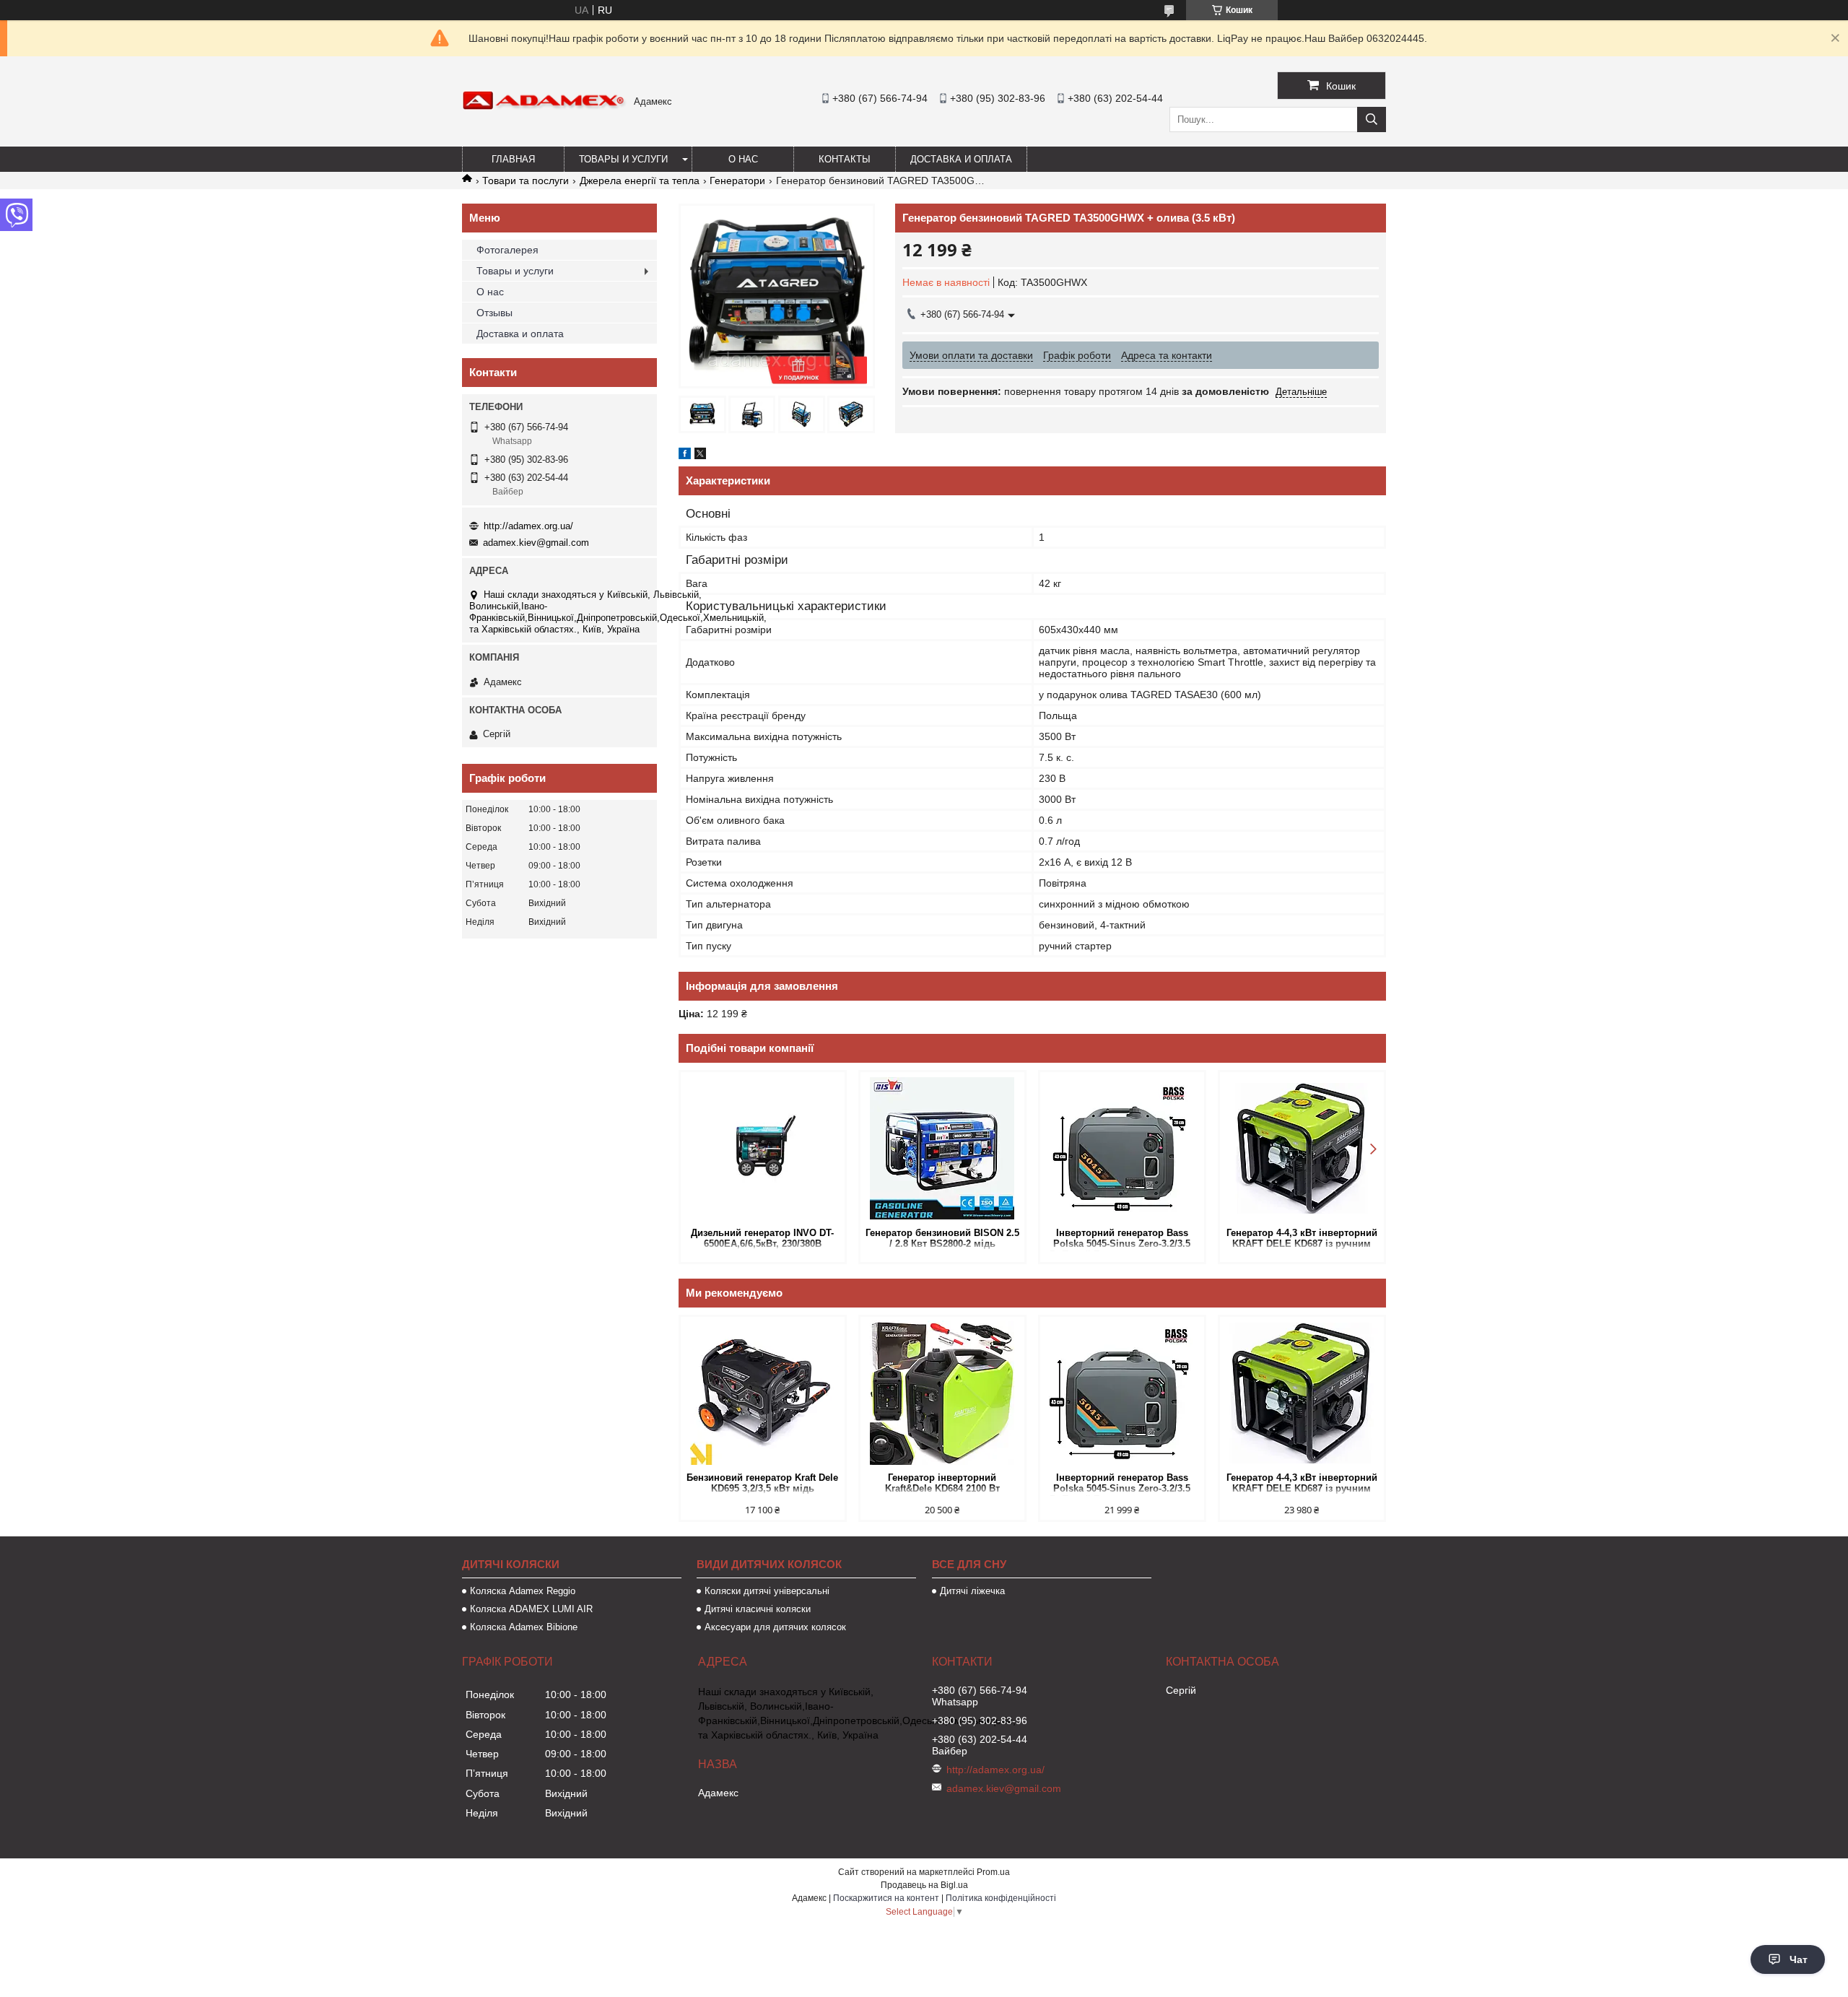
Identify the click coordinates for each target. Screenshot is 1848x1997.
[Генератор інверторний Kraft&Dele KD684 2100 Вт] (942, 1393)
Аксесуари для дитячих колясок (775, 1627)
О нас (743, 159)
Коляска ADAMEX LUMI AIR (531, 1609)
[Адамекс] (544, 107)
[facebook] (685, 456)
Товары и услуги (623, 159)
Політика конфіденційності (1001, 1898)
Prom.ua (993, 1872)
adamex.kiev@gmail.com (536, 543)
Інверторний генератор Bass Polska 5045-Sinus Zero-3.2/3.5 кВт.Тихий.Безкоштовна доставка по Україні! (1122, 1239)
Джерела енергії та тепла (640, 180)
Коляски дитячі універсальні (767, 1591)
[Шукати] (1372, 119)
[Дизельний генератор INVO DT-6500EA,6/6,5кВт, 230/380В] (763, 1148)
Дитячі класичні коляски (758, 1609)
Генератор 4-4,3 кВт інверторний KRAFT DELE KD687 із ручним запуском (1302, 1239)
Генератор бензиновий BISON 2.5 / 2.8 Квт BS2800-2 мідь (942, 1238)
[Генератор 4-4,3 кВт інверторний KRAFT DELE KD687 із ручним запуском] (1302, 1148)
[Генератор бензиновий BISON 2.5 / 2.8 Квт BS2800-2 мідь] (942, 1148)
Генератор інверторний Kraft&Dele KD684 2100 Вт (942, 1483)
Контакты (845, 159)
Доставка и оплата (961, 159)
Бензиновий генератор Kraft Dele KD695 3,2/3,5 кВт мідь (762, 1483)
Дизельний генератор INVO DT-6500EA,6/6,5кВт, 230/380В (762, 1238)
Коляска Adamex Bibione (524, 1627)
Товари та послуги (526, 180)
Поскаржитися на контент (886, 1898)
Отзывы (494, 313)
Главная (513, 159)
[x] (700, 456)
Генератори (737, 180)
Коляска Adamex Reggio (523, 1591)
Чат (1799, 1959)
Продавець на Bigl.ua (924, 1885)
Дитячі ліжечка (972, 1591)
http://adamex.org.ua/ (528, 526)
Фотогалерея (507, 250)
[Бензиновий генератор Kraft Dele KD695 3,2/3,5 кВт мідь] (763, 1393)
